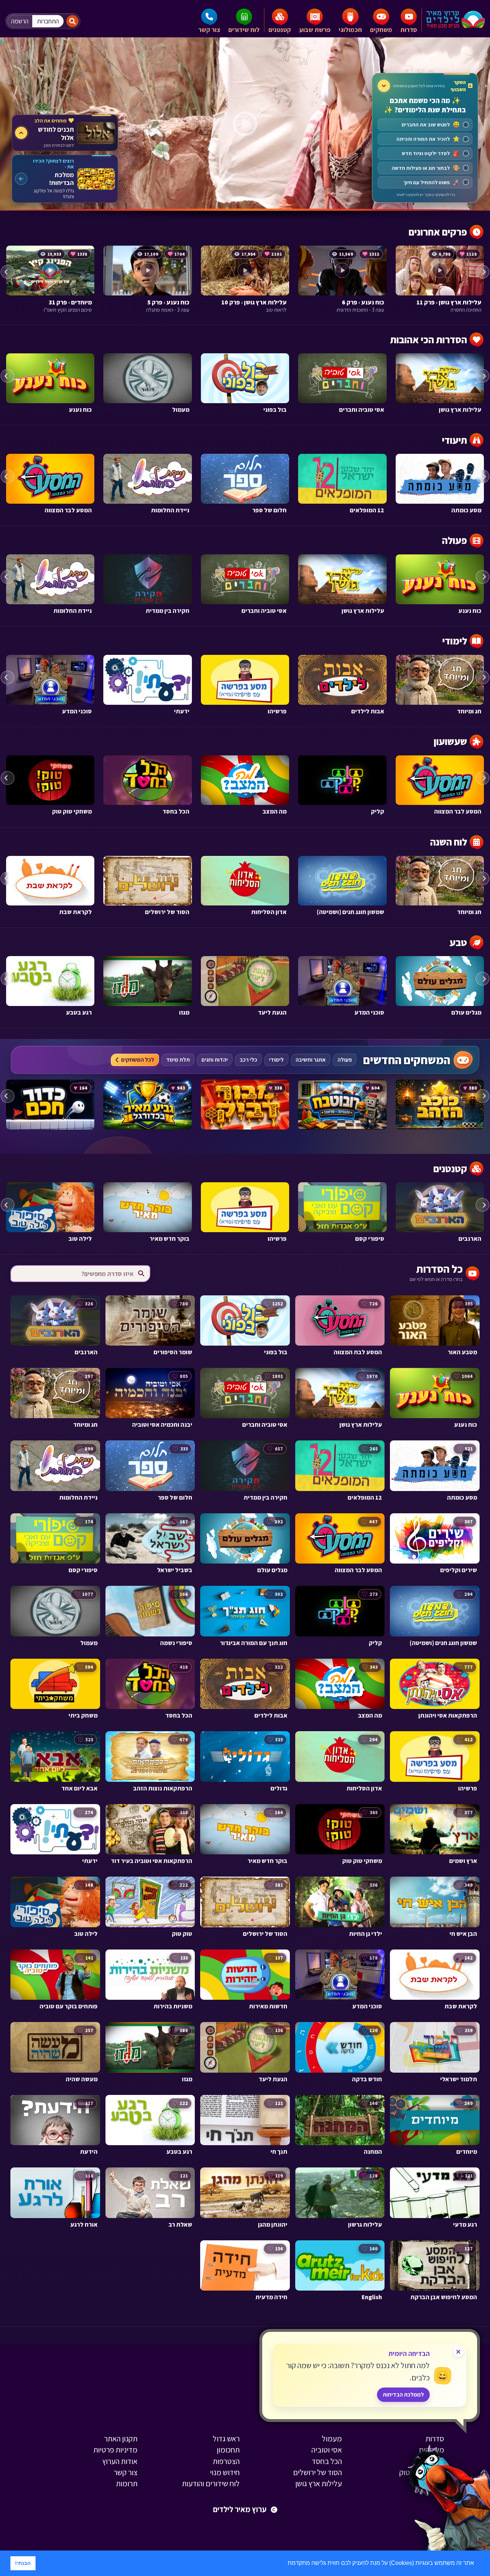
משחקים (381, 30)
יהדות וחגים (215, 1060)
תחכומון (228, 2450)
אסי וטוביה (327, 2450)
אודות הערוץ (120, 2461)
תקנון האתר (121, 2438)
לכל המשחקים (138, 1060)
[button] (285, 2564)
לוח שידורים (244, 30)
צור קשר (209, 30)
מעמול (332, 2438)
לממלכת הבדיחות (403, 2395)
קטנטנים (280, 30)
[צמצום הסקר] (384, 86)
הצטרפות (226, 2461)
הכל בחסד (327, 2461)
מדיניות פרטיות (115, 2450)
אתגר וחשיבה (311, 1060)
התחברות (48, 21)
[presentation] (8, 272)
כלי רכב (248, 1060)
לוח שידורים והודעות (211, 2483)
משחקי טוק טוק (422, 2472)
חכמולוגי (350, 30)
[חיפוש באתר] (72, 21)
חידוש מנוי (225, 2472)
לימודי (276, 1060)
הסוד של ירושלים (317, 2472)
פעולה (345, 1060)
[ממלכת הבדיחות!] (65, 179)
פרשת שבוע (315, 30)
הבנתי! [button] (23, 2563)
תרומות (127, 2483)
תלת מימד (178, 1060)
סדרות (409, 30)
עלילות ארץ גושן (319, 2483)
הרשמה (20, 21)
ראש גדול (226, 2438)
